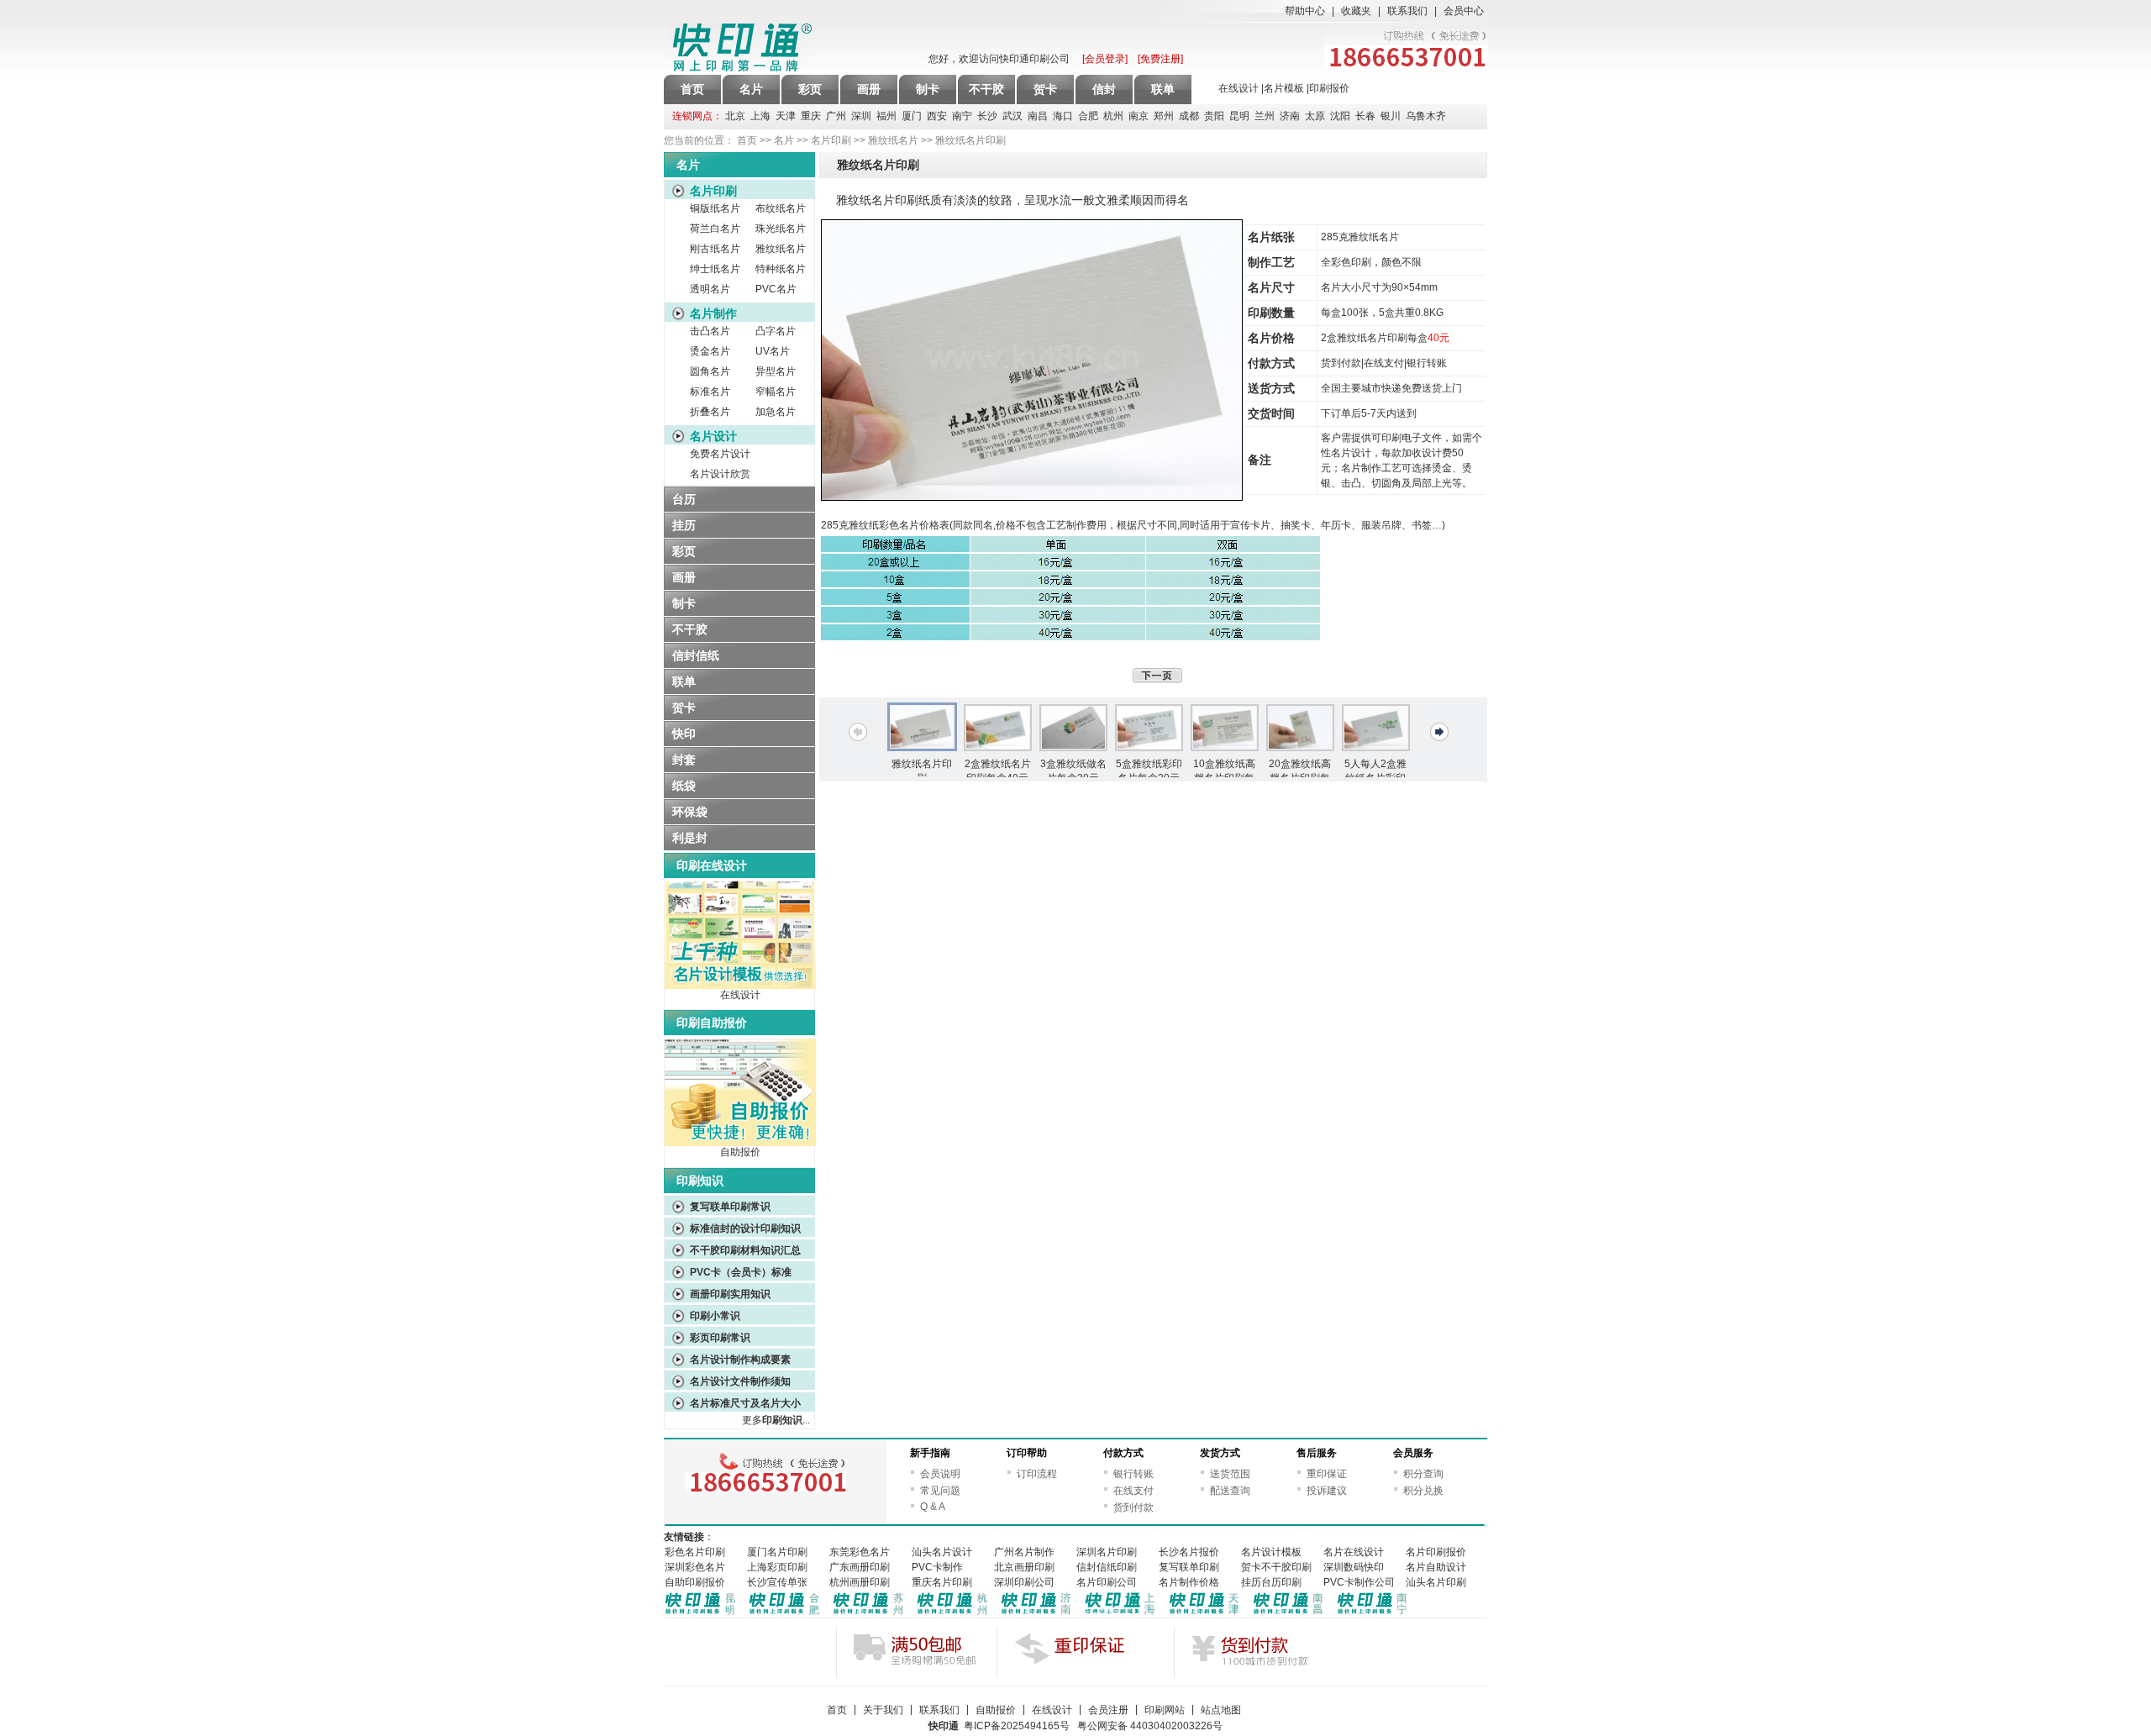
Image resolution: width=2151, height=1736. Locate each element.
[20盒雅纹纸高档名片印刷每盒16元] (1300, 728)
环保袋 (690, 812)
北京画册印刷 (1024, 1567)
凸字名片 (776, 331)
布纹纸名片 (781, 208)
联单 (684, 681)
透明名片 (710, 289)
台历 (684, 499)
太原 (1315, 116)
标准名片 (710, 392)
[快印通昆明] (701, 1614)
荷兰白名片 (715, 229)
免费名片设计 (720, 454)
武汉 (1012, 116)
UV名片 (775, 351)
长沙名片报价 (1189, 1552)
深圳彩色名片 (695, 1567)
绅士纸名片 (715, 269)
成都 (1189, 116)
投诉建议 (1327, 1491)
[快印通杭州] (953, 1614)
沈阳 (1340, 116)
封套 (684, 760)
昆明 (1239, 116)
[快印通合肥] (785, 1614)
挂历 (684, 525)
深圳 (861, 116)
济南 (1290, 116)
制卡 (684, 603)
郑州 (1164, 116)
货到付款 (1133, 1507)
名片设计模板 (1271, 1552)
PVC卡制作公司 (1359, 1582)
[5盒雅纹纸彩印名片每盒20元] (1149, 728)
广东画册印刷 (860, 1567)
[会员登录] (1105, 59)
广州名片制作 (1024, 1552)
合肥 (1088, 116)
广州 (836, 116)
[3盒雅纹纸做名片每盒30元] (1073, 728)
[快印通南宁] (1373, 1614)
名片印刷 (831, 140)
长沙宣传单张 (777, 1582)
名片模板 (1284, 88)
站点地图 (1221, 1710)
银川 (1391, 116)
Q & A (933, 1507)
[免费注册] (1160, 59)
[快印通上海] (1121, 1614)
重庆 (811, 116)
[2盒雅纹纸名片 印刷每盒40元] (997, 728)
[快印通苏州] (869, 1614)
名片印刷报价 (1436, 1552)
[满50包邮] (925, 1651)
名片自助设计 (1436, 1567)
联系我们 (1407, 11)
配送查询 (1230, 1491)
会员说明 (940, 1474)
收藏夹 (1356, 11)
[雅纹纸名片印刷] (922, 727)
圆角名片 (710, 371)
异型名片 (776, 371)
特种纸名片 (781, 269)
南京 (1139, 116)
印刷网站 (1165, 1710)
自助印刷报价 (695, 1582)
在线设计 (1239, 88)
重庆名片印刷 (942, 1582)
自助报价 (740, 1152)
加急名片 (776, 412)
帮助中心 (1305, 11)
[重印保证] (1086, 1651)
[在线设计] (740, 986)
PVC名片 (777, 289)
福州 (886, 116)
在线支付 (1133, 1491)
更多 (772, 1420)
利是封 (690, 838)
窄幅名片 (776, 392)
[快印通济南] (1037, 1614)
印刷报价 (1329, 88)
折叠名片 (710, 412)
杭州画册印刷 (860, 1582)
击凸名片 (710, 331)
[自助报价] (740, 1143)
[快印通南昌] (1289, 1614)
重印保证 (1327, 1474)
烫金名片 (710, 351)
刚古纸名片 (715, 249)
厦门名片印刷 (777, 1552)
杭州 (1113, 116)
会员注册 (1108, 1710)
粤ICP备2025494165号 (1017, 1726)
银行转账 (1133, 1474)
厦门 (912, 116)
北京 (735, 116)
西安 (937, 116)
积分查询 (1423, 1474)
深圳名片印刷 (1107, 1552)
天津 (786, 116)
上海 (760, 116)
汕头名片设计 (942, 1552)
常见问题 (940, 1491)
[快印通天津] (1205, 1614)
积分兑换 (1423, 1491)
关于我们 (883, 1710)
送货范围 (1230, 1474)
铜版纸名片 (715, 208)
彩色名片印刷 (695, 1552)
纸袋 (684, 786)
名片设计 (713, 436)
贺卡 (684, 708)
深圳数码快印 (1354, 1567)
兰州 (1265, 116)
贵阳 (1214, 116)
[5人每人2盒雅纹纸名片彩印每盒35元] (1375, 728)
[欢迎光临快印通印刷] (786, 48)
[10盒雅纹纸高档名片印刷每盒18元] (1224, 728)
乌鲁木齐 (1426, 116)
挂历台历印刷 (1271, 1582)
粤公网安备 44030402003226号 (1150, 1726)
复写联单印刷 (1189, 1567)
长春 (1365, 116)
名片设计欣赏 (720, 474)
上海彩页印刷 (777, 1567)
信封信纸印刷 (1107, 1567)
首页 (692, 89)
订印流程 (1037, 1474)
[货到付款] (1263, 1651)
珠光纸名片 (781, 229)
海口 (1063, 116)
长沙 (987, 116)
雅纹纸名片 (893, 140)
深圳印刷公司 (1024, 1582)
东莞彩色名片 (860, 1552)
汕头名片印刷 (1436, 1582)
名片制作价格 (1189, 1582)
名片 (784, 140)
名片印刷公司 (1107, 1582)
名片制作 (713, 313)
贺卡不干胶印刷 (1276, 1567)
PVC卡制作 (937, 1567)
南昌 (1038, 116)
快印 (684, 734)
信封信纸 (696, 655)
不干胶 (690, 629)
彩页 (684, 551)
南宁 (962, 116)
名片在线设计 (1354, 1552)
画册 (684, 577)
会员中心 (1464, 11)
